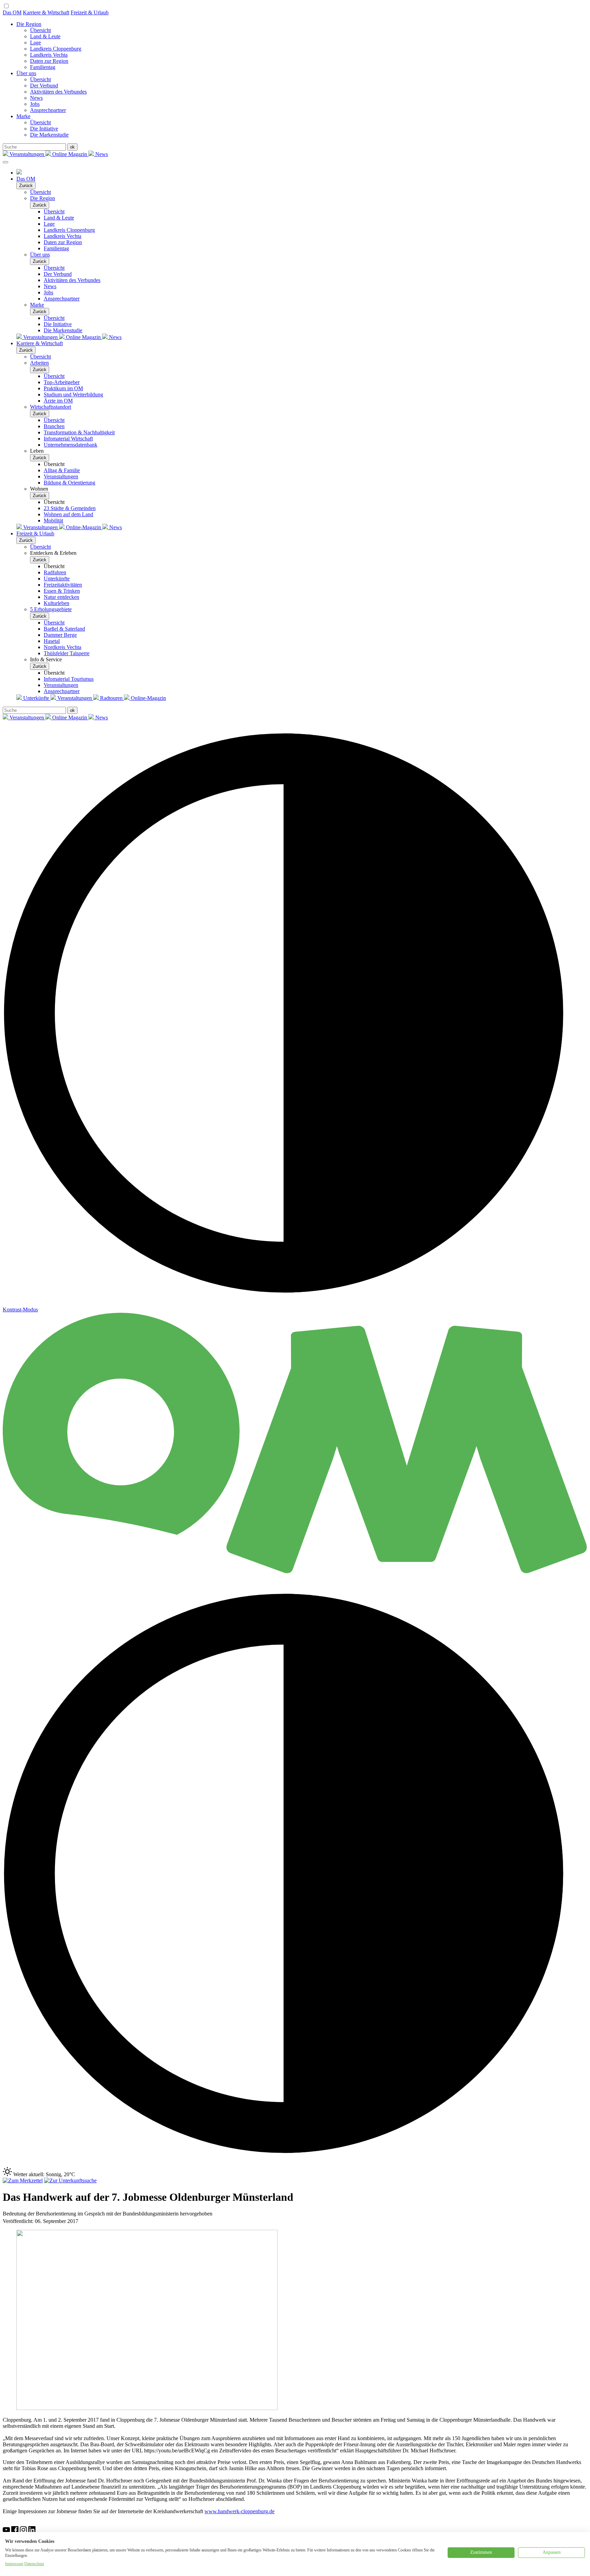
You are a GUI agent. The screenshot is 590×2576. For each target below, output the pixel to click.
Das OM (12, 12)
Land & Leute (45, 36)
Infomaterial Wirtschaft (68, 439)
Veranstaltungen (27, 154)
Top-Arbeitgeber (62, 382)
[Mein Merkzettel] (23, 2180)
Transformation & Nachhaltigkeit (79, 432)
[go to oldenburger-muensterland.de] (19, 173)
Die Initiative (44, 129)
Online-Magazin (83, 527)
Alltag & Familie (62, 470)
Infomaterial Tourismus (69, 679)
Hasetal (52, 641)
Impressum (14, 2564)
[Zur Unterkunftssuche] (70, 2180)
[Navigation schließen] (5, 162)
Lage (36, 43)
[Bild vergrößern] (147, 2408)
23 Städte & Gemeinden (70, 508)
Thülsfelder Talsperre (67, 653)
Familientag (43, 67)
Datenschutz (34, 2564)
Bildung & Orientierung (69, 483)
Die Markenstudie (49, 135)
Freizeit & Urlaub (90, 12)
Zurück (26, 186)
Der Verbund (44, 86)
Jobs (35, 104)
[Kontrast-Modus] (295, 2164)
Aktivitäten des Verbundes (58, 92)
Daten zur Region (49, 61)
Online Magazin (70, 154)
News (36, 98)
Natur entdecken (61, 597)
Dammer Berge (60, 635)
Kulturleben (57, 603)
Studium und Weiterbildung (73, 395)
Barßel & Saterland (64, 629)
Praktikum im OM (63, 388)
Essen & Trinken (62, 591)
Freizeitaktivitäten (63, 585)
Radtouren (111, 698)
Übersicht (40, 30)
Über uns (26, 73)
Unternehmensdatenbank (71, 445)
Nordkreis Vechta (62, 647)
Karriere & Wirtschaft (46, 12)
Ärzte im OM (58, 401)
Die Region (29, 24)
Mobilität (53, 520)
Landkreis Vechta (49, 55)
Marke (23, 116)
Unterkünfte (57, 579)
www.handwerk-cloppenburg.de (240, 2511)
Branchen (54, 426)
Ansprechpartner (48, 110)
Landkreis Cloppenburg (56, 49)
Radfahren (55, 572)
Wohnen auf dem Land (68, 514)
